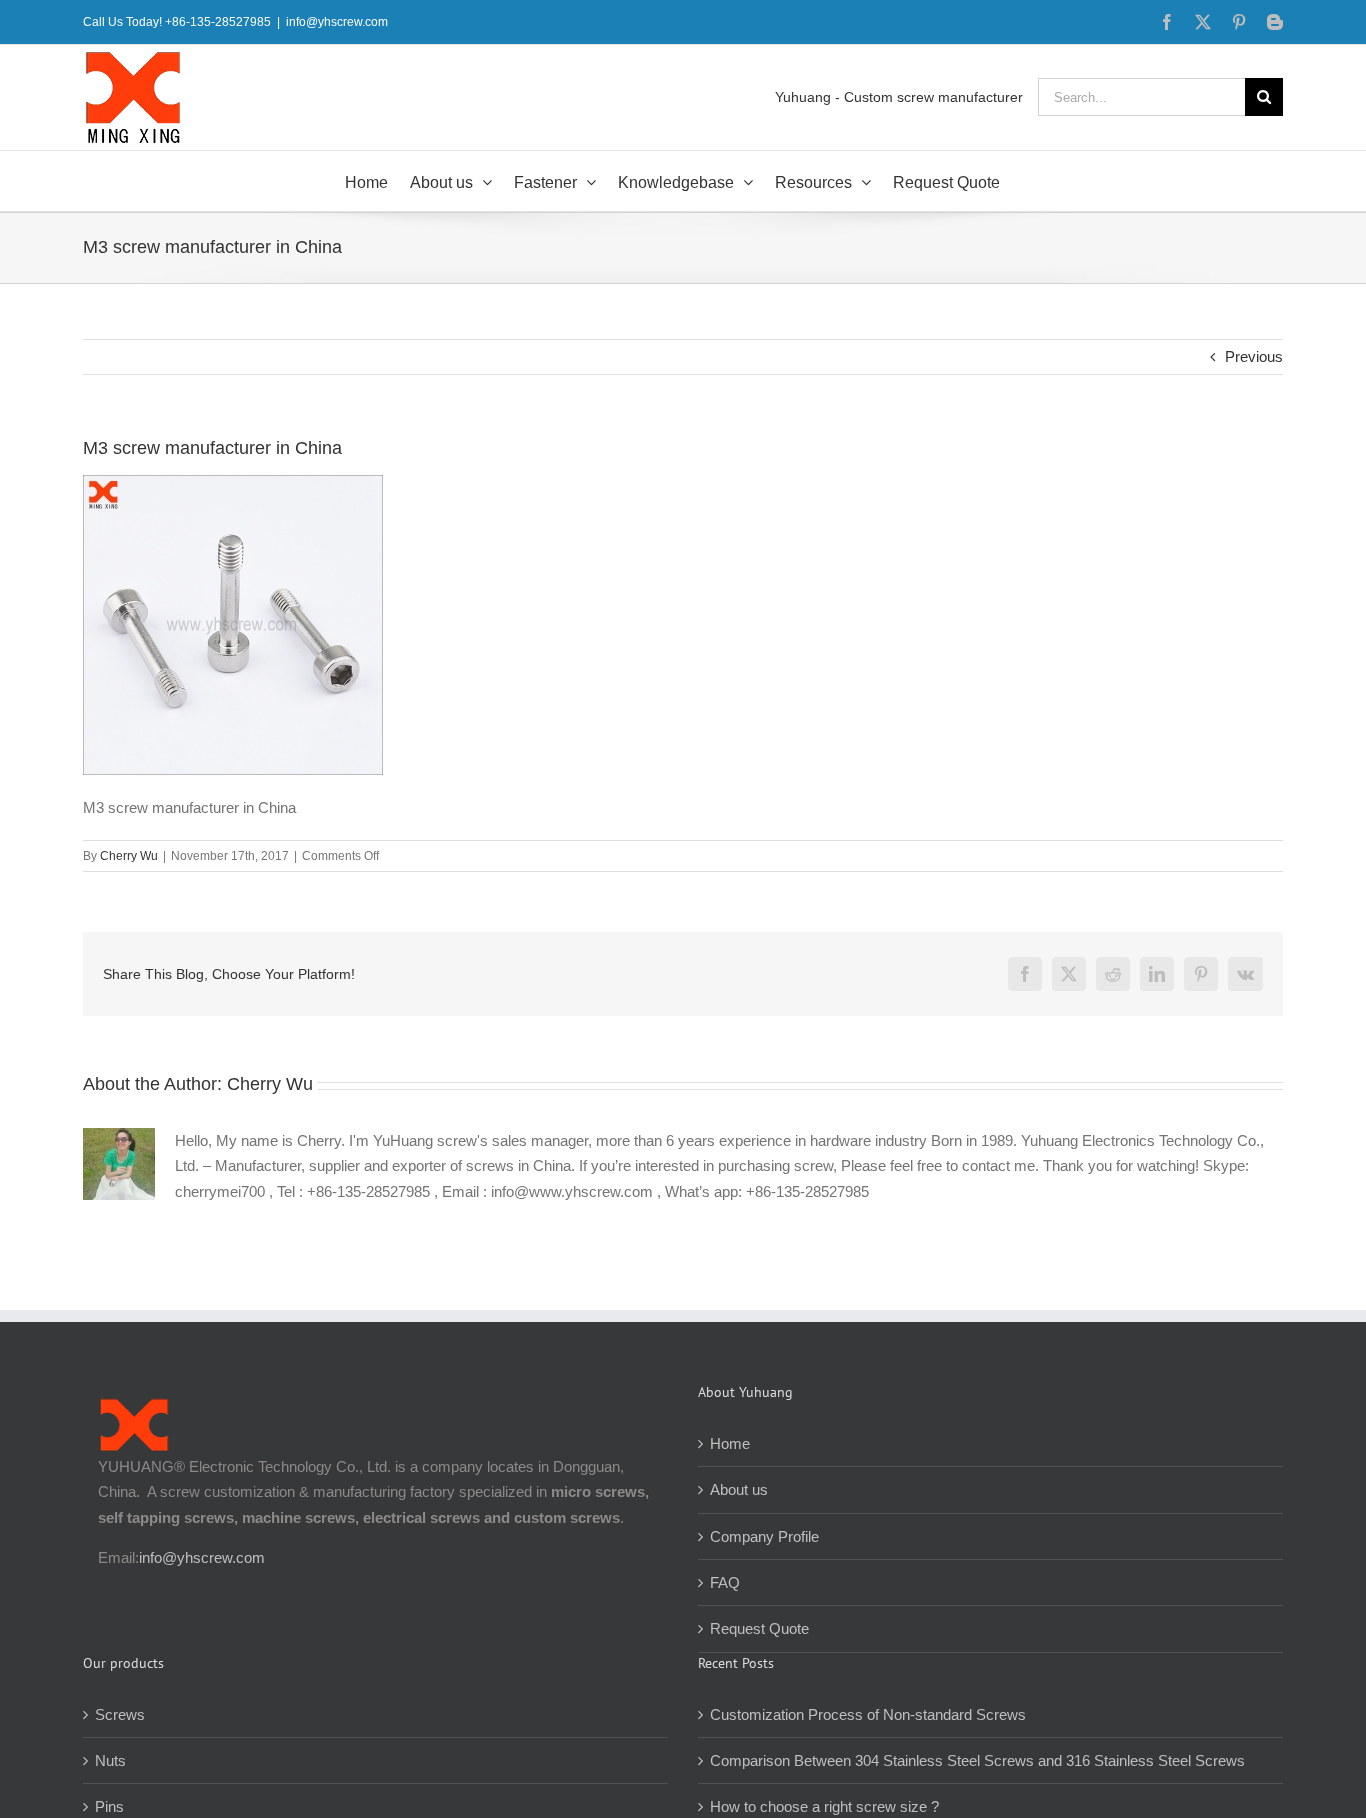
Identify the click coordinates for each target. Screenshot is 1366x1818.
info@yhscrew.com (337, 22)
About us (739, 1489)
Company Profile (764, 1536)
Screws (120, 1714)
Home (730, 1443)
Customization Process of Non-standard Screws (870, 1714)
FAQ (725, 1582)
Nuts (110, 1760)
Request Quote (759, 1628)
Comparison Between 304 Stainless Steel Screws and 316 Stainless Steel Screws (977, 1760)
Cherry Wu (129, 856)
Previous (1254, 356)
